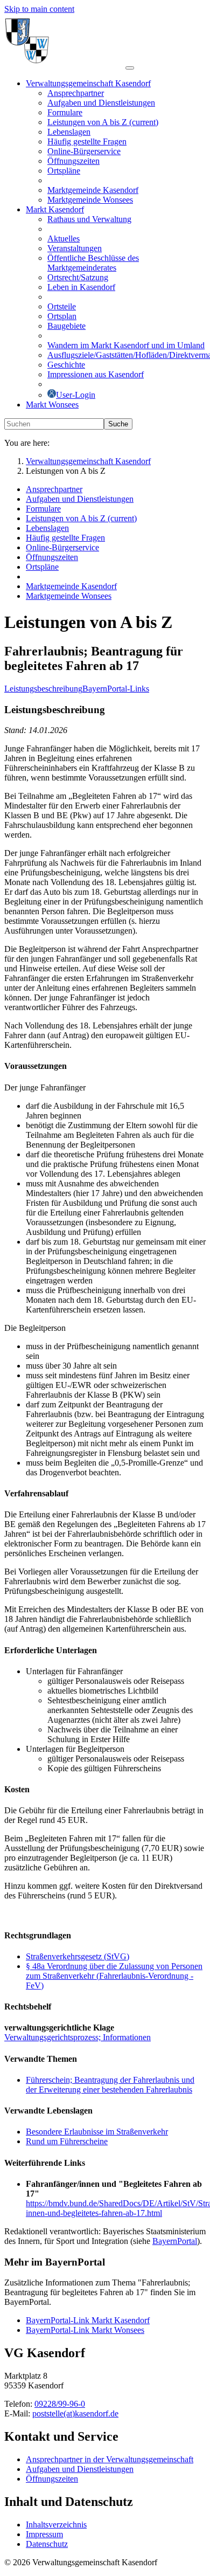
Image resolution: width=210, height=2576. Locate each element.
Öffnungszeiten (52, 2479)
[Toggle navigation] (130, 68)
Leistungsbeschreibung (43, 689)
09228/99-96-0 (60, 2404)
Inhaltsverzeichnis (56, 2525)
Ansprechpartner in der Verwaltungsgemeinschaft (110, 2459)
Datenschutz (47, 2544)
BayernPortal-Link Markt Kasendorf (88, 2320)
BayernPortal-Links (116, 689)
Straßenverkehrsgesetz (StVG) (78, 1956)
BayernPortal (175, 2241)
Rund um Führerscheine (67, 2141)
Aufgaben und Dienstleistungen (80, 2469)
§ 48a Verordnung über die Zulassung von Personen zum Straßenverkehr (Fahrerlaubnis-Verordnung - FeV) (114, 1976)
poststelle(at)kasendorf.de (75, 2413)
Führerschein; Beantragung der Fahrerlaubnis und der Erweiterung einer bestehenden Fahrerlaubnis (110, 2085)
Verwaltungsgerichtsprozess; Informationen (78, 2037)
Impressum (44, 2534)
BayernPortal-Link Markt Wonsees (85, 2330)
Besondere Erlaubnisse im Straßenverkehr (97, 2132)
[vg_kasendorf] (65, 65)
